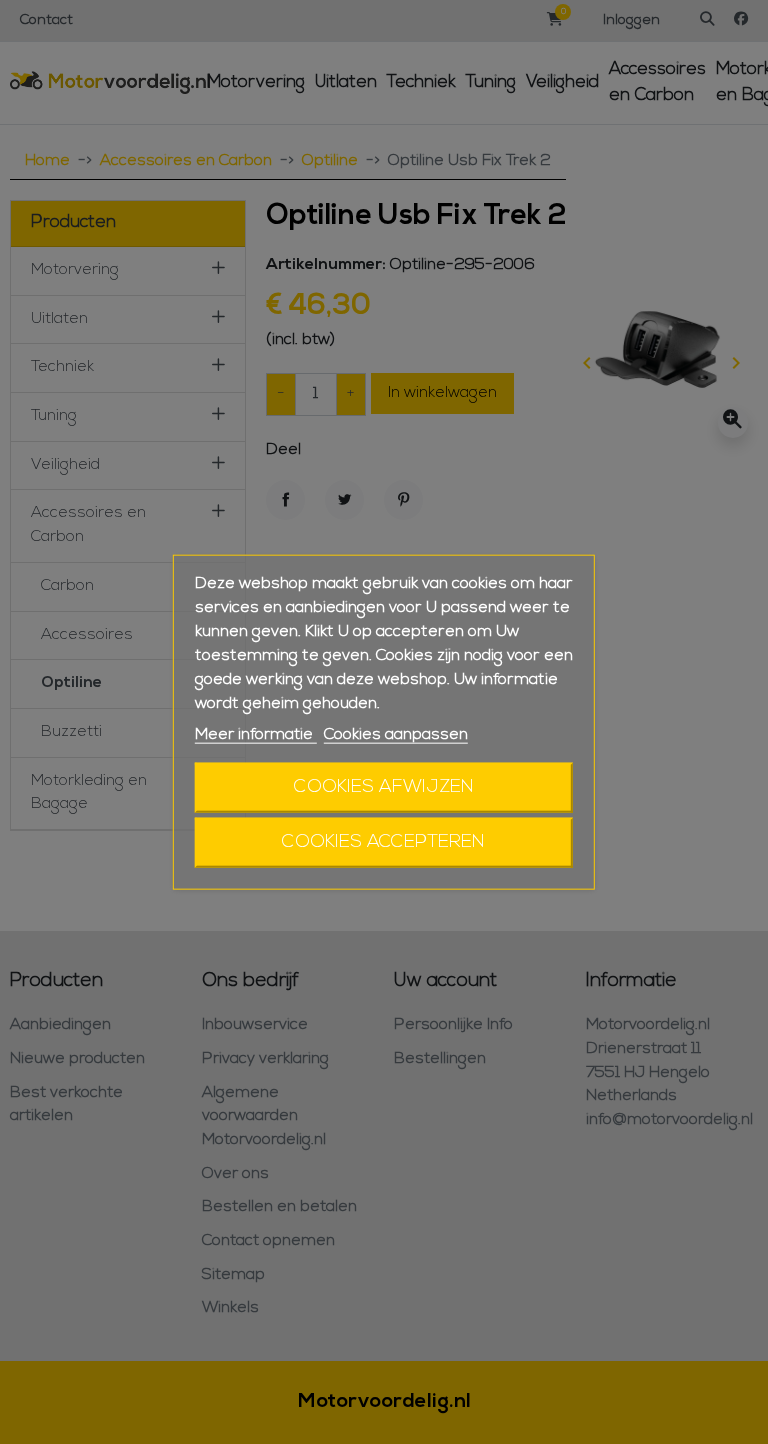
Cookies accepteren (383, 841)
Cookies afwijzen (384, 786)
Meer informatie (256, 735)
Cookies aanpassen (396, 735)
